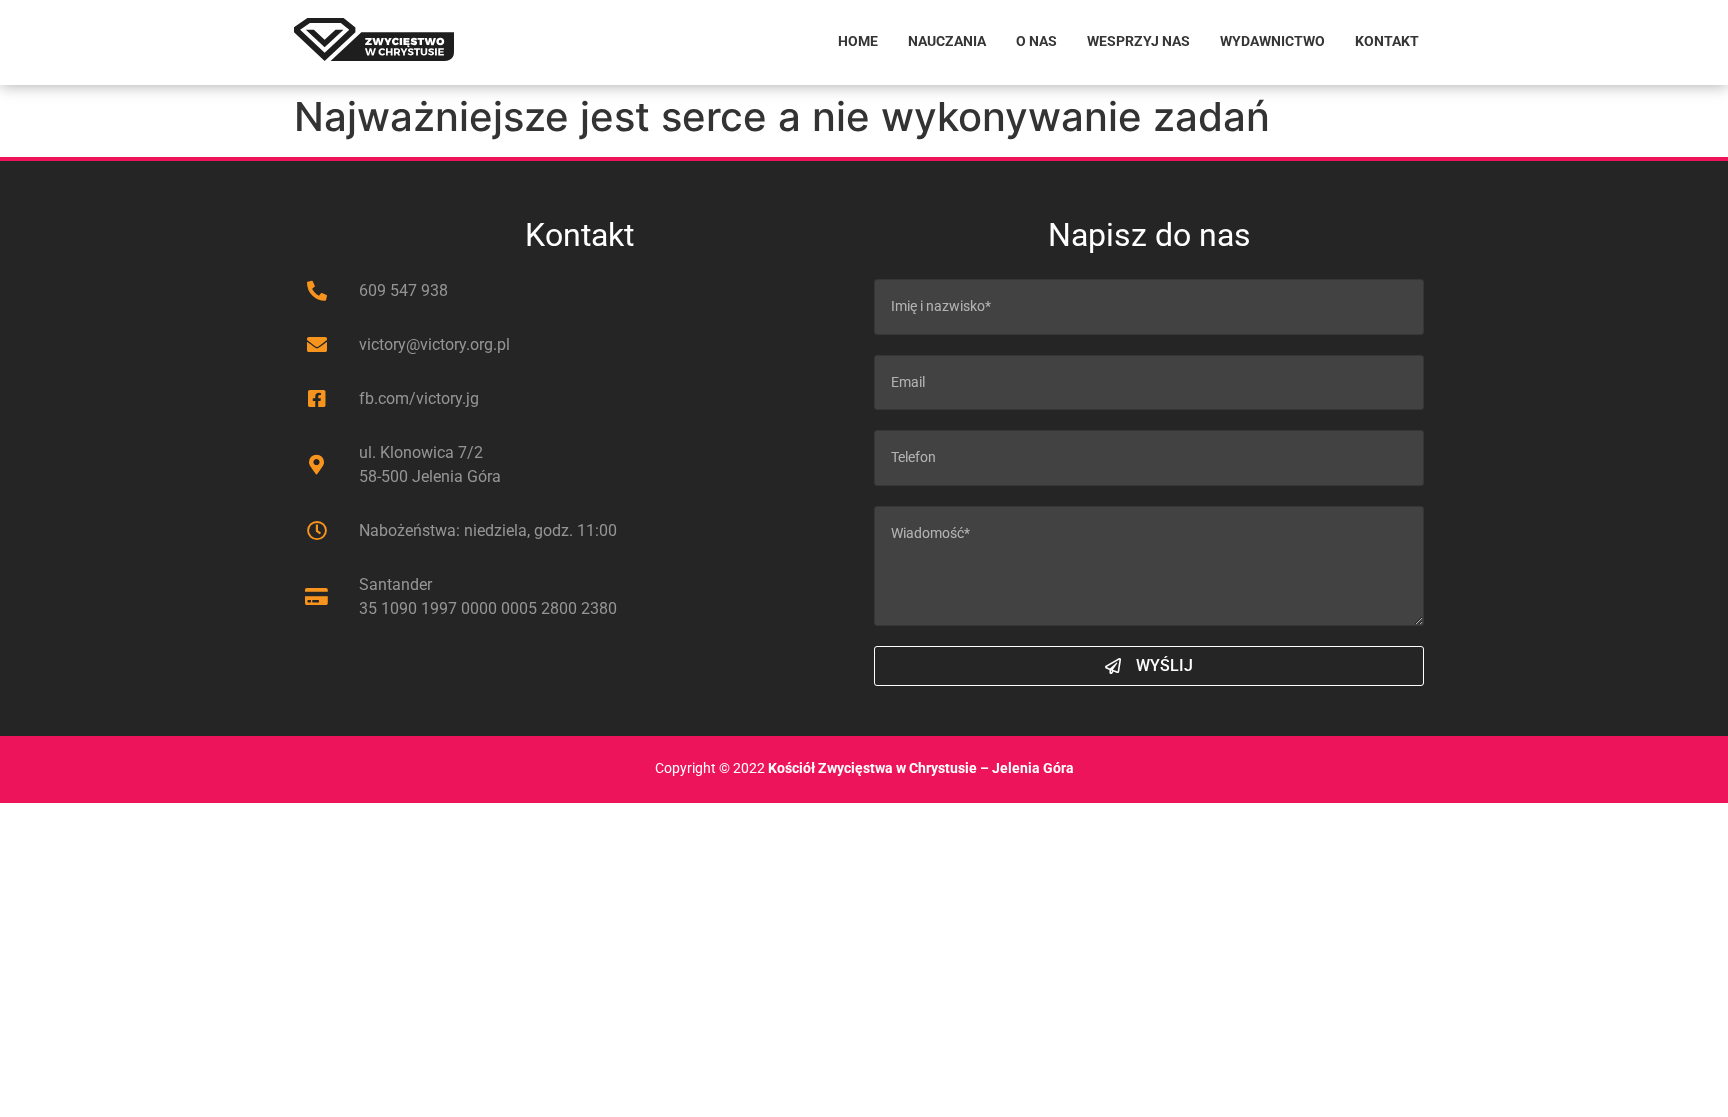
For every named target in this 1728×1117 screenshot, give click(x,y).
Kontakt (1387, 41)
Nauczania (947, 41)
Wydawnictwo (1272, 41)
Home (858, 41)
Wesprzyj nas (1138, 41)
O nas (1036, 41)
